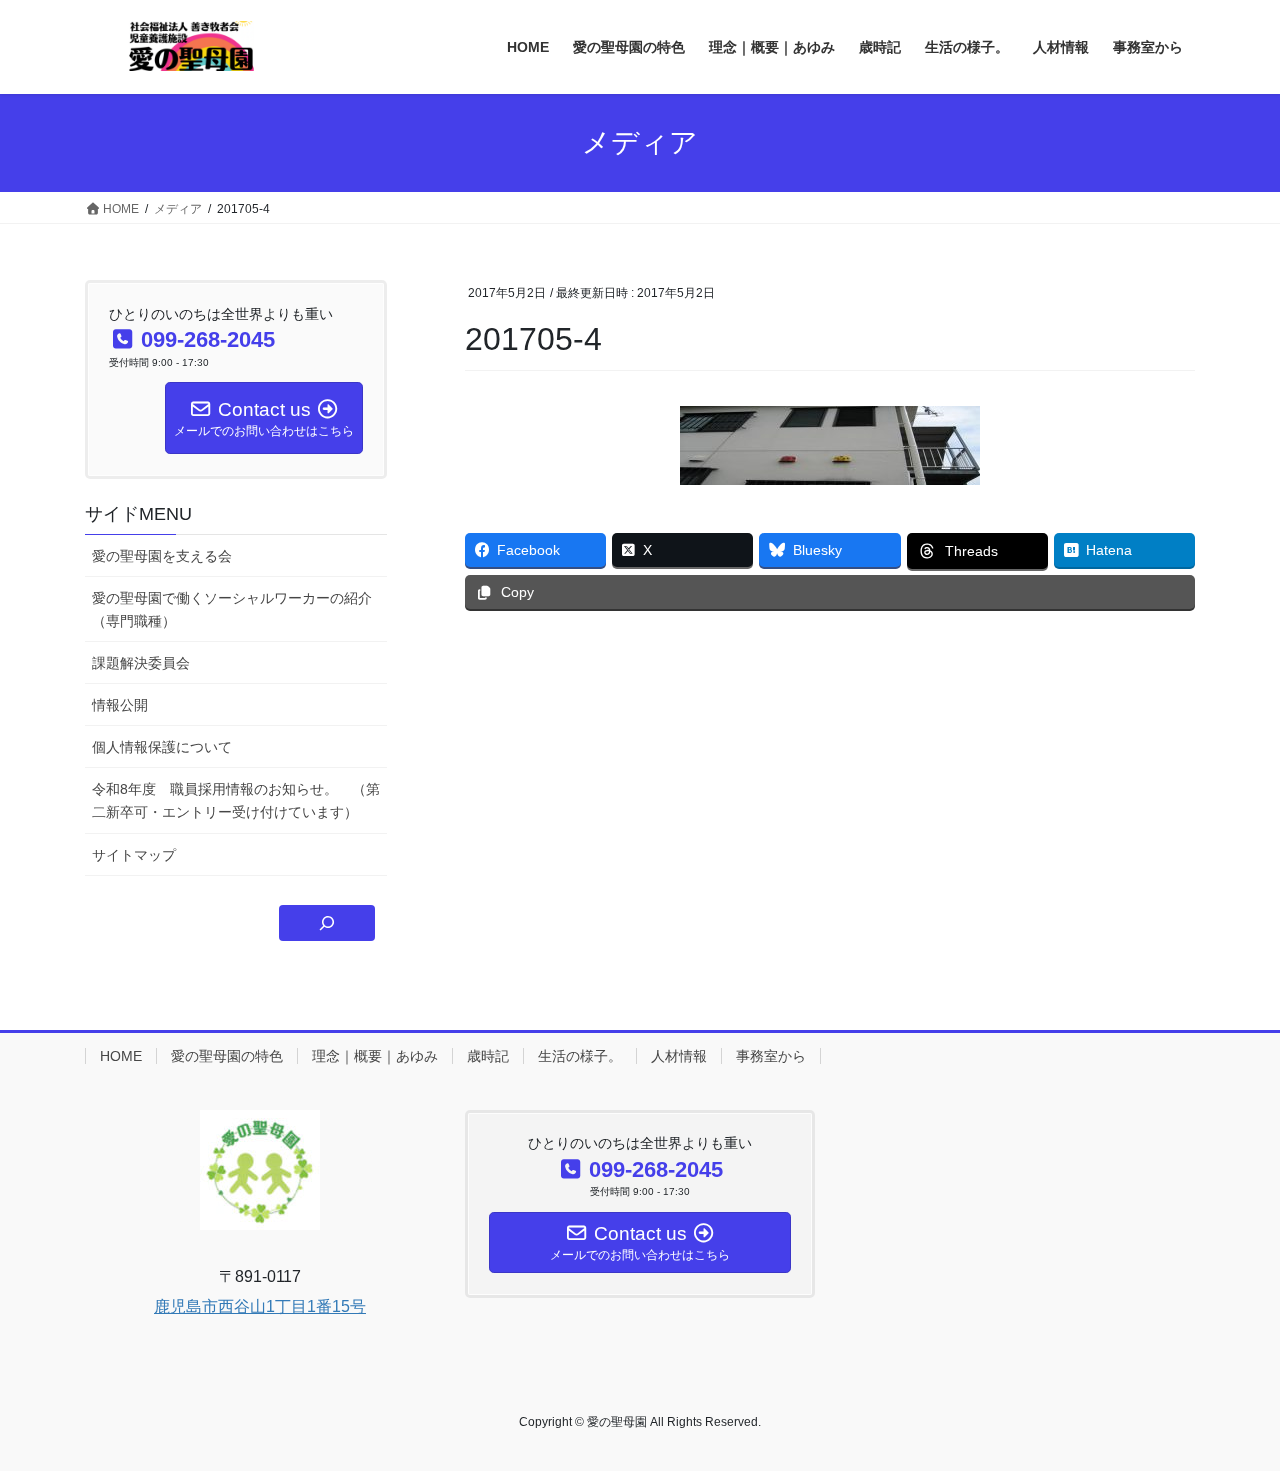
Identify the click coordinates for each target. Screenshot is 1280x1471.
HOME (121, 1056)
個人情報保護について (162, 747)
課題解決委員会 (141, 663)
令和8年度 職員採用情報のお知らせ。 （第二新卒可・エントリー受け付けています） (236, 800)
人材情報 (679, 1056)
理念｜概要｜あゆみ (375, 1056)
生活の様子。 (580, 1056)
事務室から (771, 1056)
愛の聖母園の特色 (227, 1056)
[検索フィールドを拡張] (327, 923)
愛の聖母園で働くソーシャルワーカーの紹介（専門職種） (232, 609)
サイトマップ (134, 855)
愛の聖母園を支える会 (162, 556)
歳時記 (488, 1056)
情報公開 (120, 705)
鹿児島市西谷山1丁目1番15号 (260, 1306)
